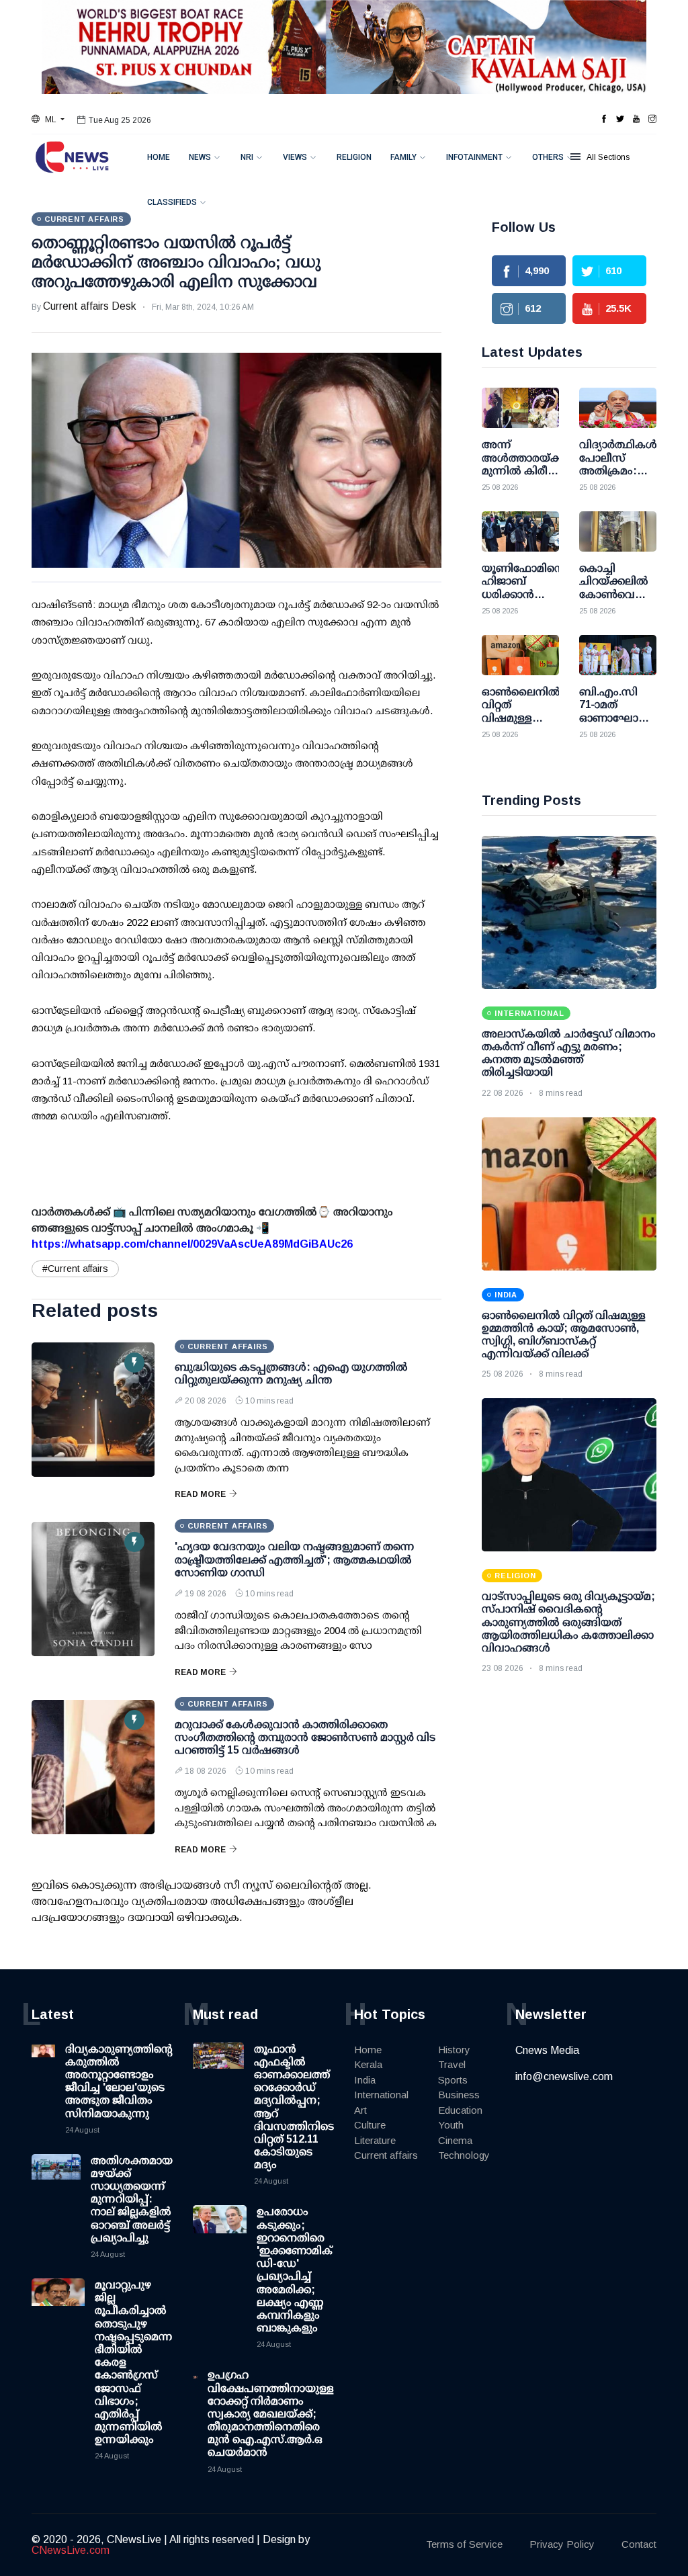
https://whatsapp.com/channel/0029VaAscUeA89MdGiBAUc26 (192, 1244)
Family (403, 157)
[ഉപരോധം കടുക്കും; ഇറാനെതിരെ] (220, 2232)
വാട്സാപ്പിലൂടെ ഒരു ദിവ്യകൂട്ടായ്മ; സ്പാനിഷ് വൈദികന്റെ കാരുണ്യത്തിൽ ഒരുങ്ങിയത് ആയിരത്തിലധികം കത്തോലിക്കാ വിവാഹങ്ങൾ (568, 1622)
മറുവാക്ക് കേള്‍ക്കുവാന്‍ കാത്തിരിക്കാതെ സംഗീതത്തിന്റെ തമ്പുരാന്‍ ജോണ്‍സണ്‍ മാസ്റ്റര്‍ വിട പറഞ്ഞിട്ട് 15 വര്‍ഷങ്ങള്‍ (305, 1737)
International (381, 2095)
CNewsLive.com (71, 2550)
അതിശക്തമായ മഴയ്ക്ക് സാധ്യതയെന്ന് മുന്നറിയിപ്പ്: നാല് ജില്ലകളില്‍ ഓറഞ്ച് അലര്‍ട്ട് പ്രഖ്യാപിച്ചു (132, 2199)
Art (360, 2110)
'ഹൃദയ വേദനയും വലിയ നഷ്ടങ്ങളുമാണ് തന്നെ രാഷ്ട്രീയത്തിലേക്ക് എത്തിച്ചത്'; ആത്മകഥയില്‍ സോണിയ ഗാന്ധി (295, 1559)
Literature (375, 2140)
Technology (464, 2155)
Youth (451, 2125)
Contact (639, 2544)
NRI (247, 157)
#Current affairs (75, 1269)
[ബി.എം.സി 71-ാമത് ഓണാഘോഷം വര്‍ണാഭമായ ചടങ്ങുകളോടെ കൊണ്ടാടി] (618, 655)
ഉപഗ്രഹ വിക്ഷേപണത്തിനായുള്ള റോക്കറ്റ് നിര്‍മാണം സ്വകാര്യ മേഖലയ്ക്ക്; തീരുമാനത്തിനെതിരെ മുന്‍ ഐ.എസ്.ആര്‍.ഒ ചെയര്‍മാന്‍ (271, 2413)
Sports (453, 2080)
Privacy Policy (562, 2544)
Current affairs (386, 2155)
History (454, 2050)
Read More (200, 1494)
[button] (48, 120)
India (365, 2080)
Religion (354, 157)
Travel (452, 2064)
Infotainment (474, 157)
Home (159, 157)
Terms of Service (464, 2544)
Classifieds (172, 202)
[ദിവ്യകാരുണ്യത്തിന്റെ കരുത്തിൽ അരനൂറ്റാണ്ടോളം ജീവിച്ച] (43, 2069)
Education (460, 2110)
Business (459, 2095)
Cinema (455, 2140)
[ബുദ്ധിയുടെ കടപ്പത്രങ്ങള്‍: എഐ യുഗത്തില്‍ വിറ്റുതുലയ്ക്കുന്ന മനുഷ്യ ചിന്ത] (93, 1410)
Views (295, 157)
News (200, 157)
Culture (370, 2125)
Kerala (368, 2064)
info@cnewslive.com (564, 2076)
